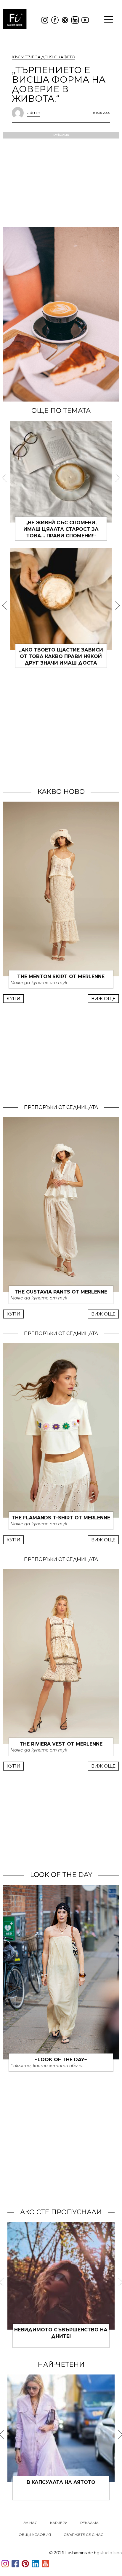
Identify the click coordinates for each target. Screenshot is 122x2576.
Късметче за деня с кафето (44, 57)
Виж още (103, 999)
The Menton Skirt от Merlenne (61, 977)
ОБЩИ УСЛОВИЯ (35, 2535)
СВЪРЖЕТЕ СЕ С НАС (84, 2535)
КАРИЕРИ (59, 2523)
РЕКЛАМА (89, 2523)
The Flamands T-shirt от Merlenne (61, 1518)
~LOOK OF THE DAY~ (61, 2060)
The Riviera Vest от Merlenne (61, 1744)
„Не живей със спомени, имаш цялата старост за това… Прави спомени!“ (61, 529)
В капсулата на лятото (61, 2482)
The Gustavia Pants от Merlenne (61, 1292)
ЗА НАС (30, 2523)
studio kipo (111, 2553)
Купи (13, 999)
